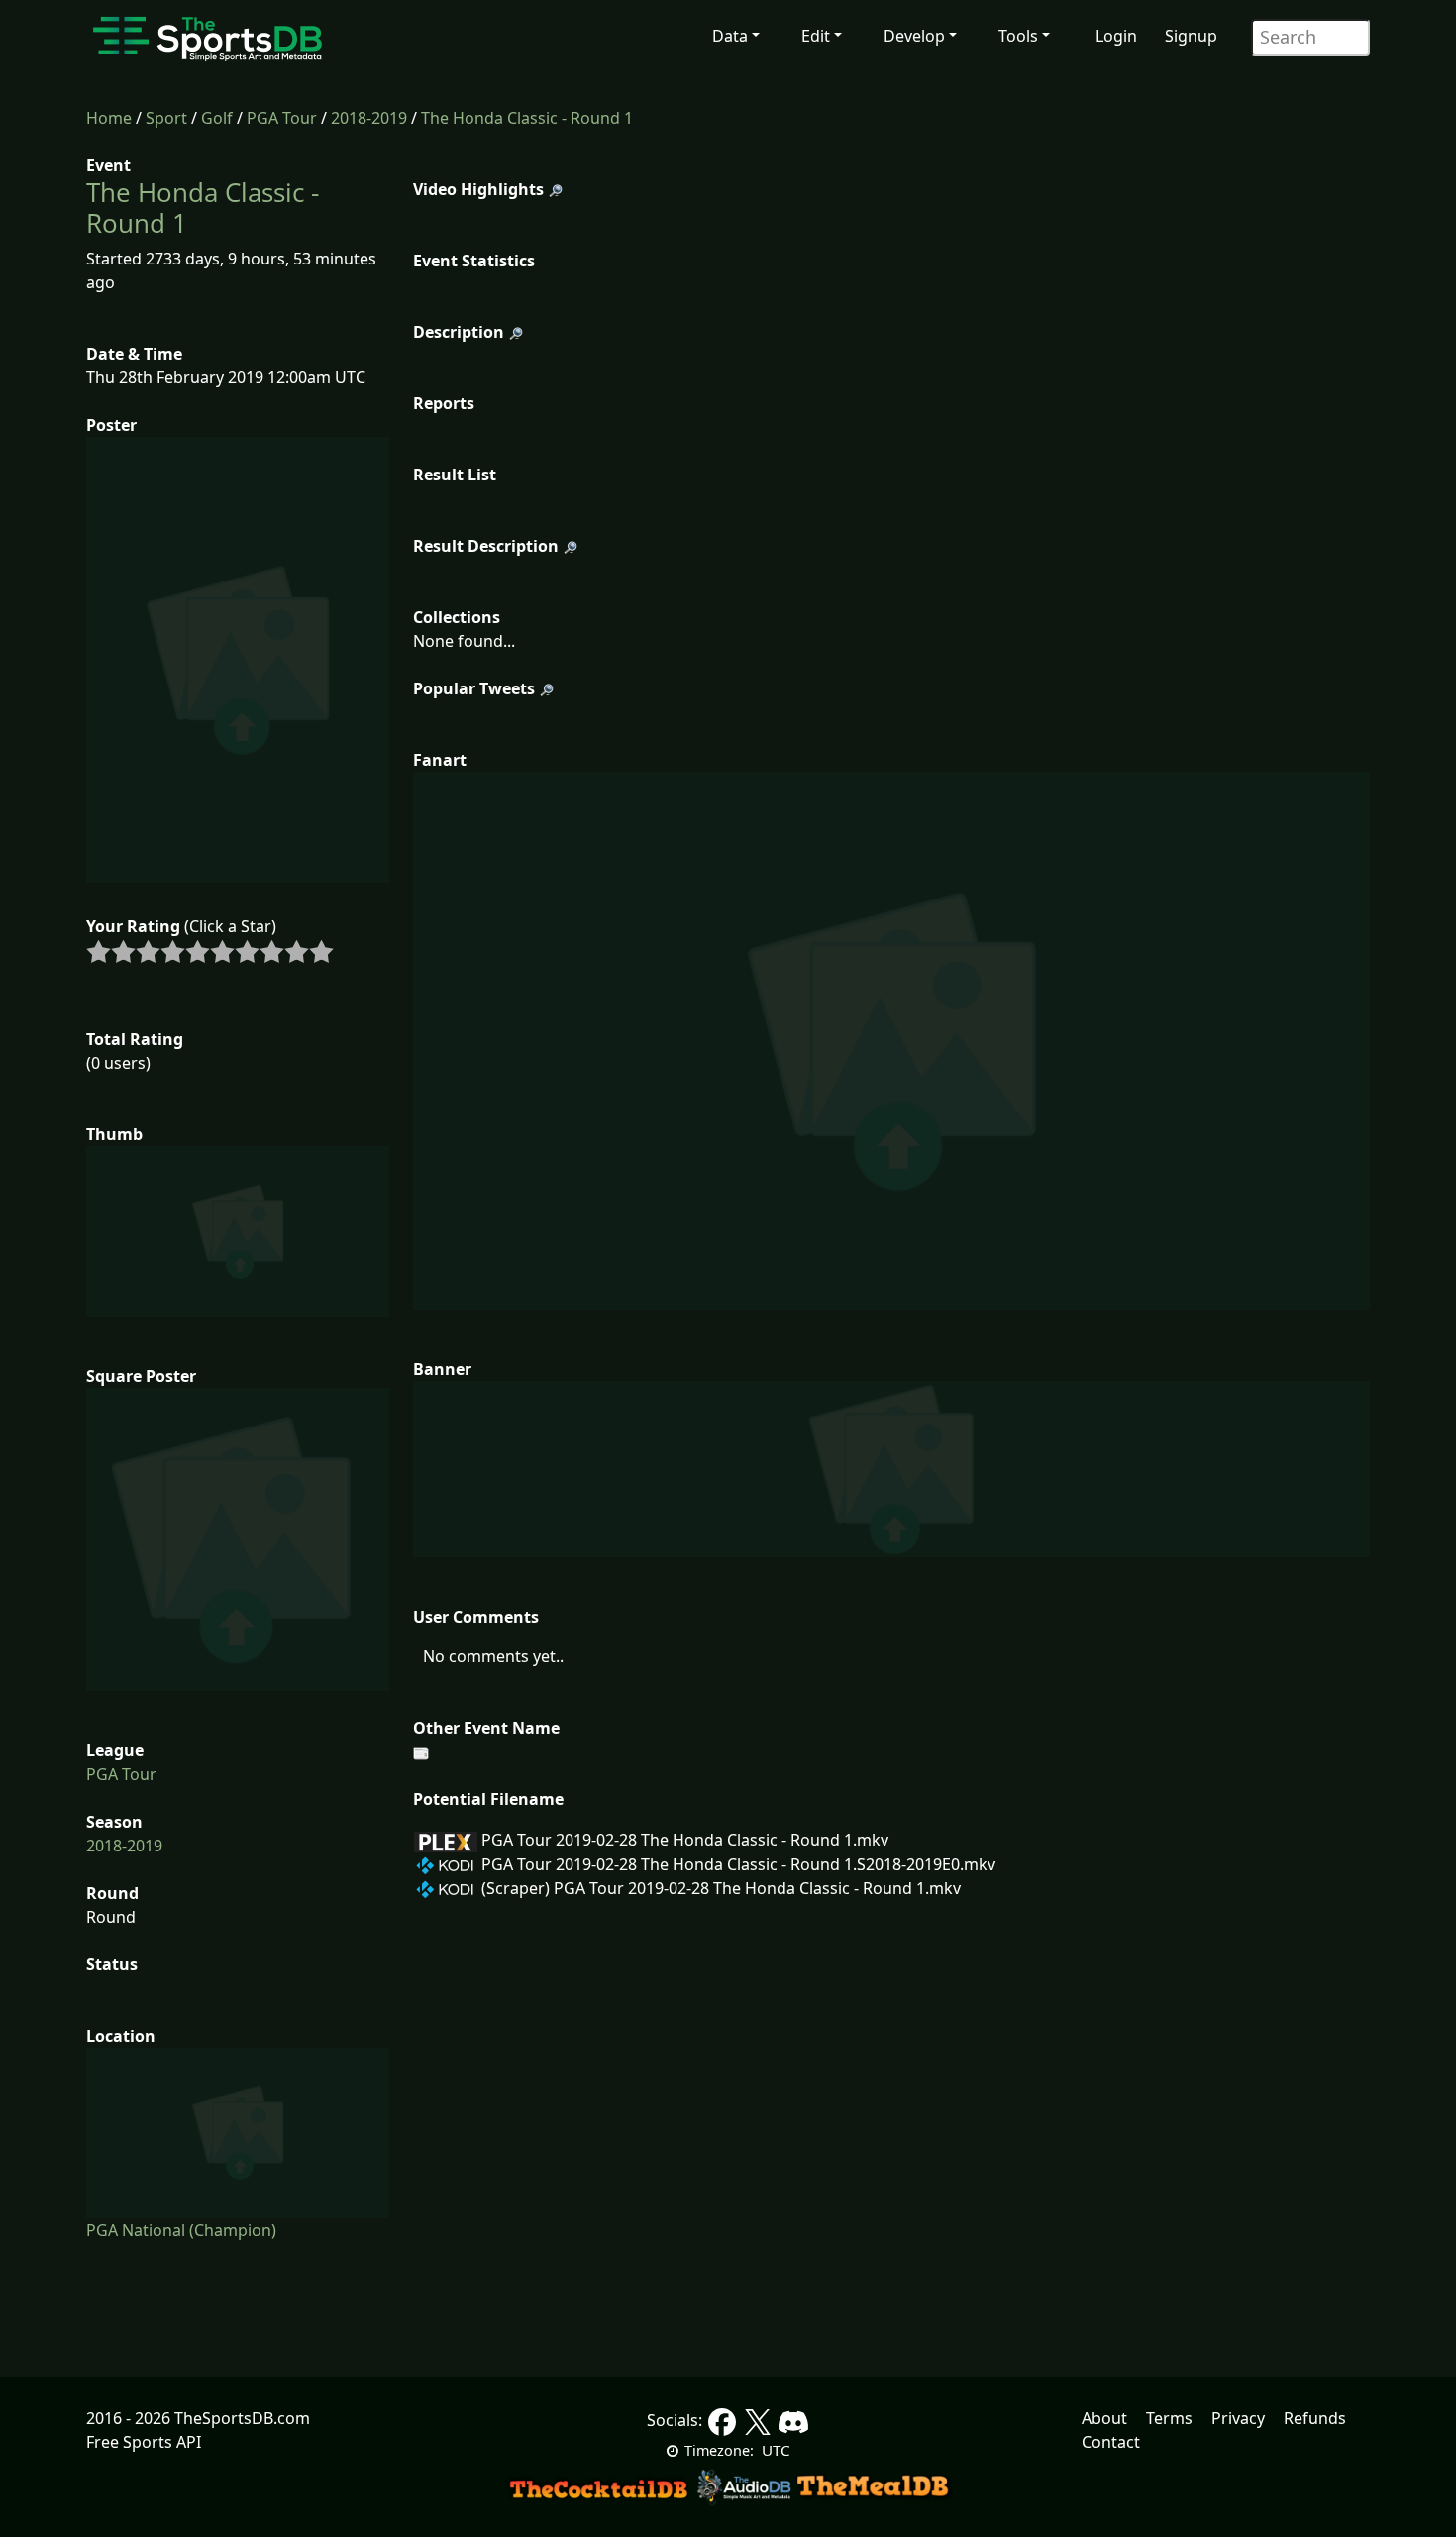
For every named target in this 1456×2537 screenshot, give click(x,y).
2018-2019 (369, 118)
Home (109, 118)
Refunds (1315, 2418)
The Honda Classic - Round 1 (527, 118)
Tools (1018, 36)
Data (730, 36)
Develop (914, 36)
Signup (1191, 36)
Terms (1169, 2418)
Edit (816, 36)
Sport (166, 118)
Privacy (1238, 2418)
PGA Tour (282, 118)
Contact (1111, 2442)
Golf (217, 118)
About (1104, 2418)
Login (1116, 36)
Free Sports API (144, 2442)
